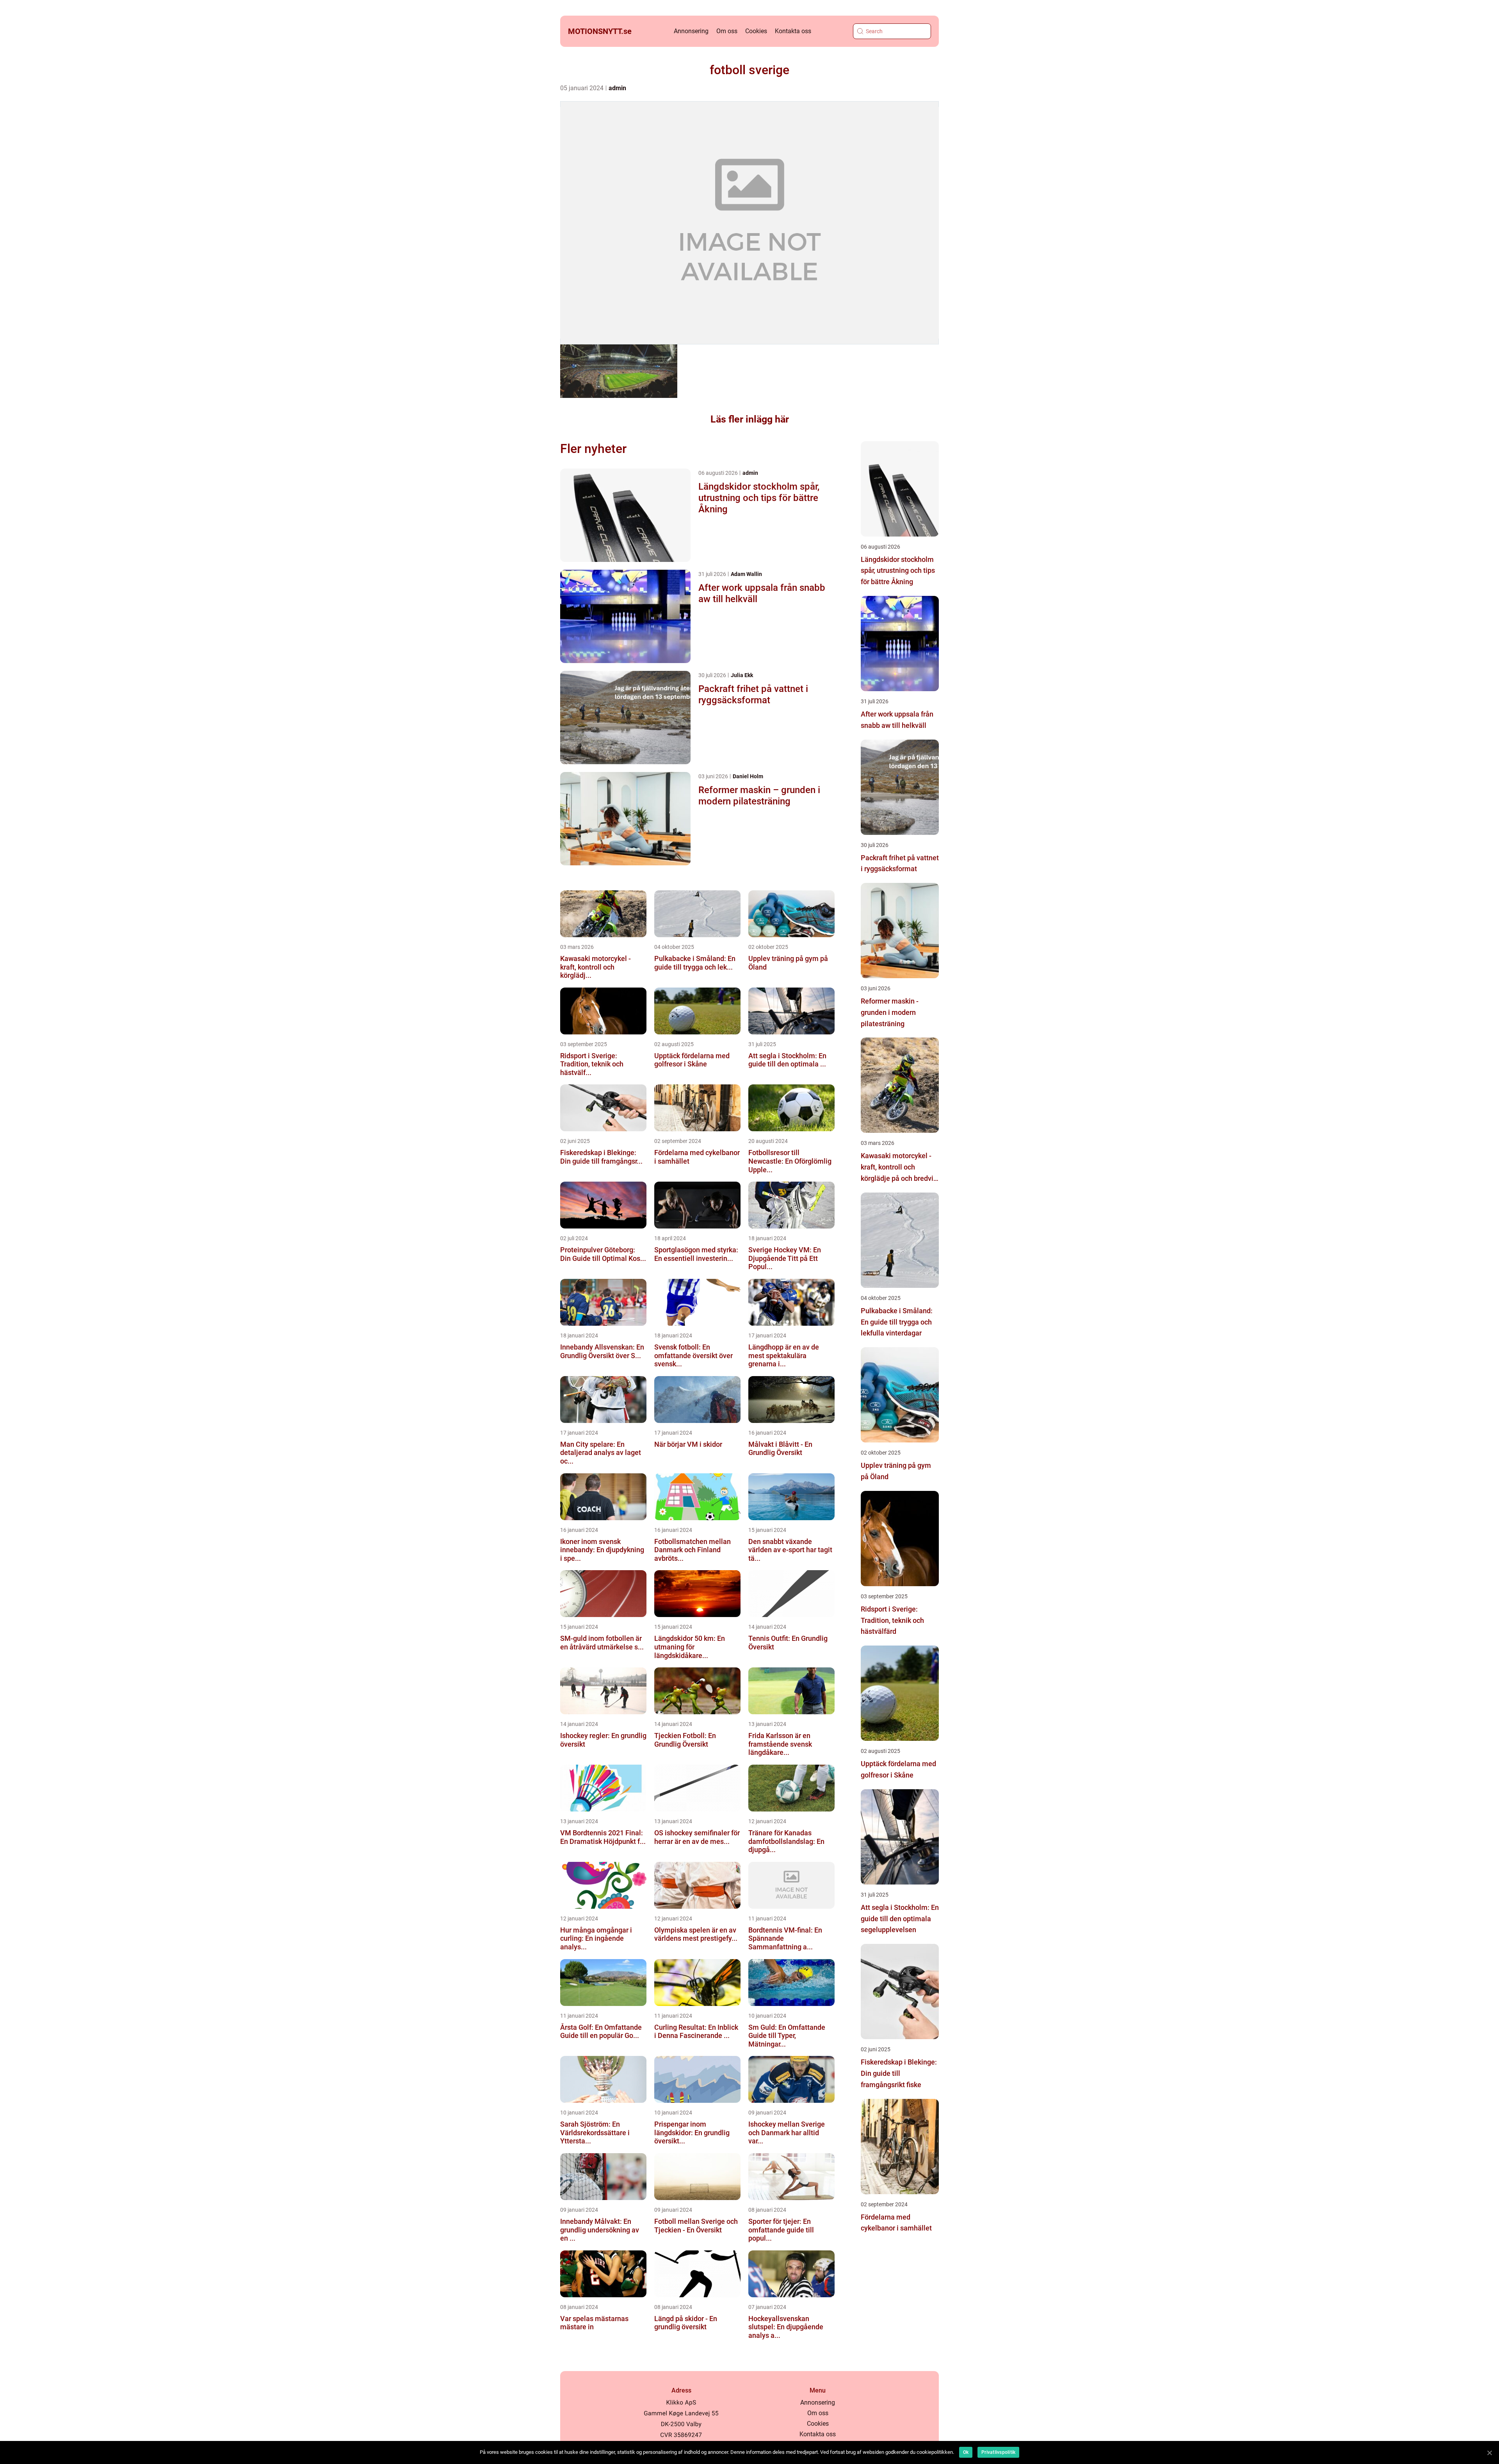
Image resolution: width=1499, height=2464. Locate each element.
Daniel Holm (748, 776)
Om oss (727, 31)
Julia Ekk (742, 675)
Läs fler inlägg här (750, 419)
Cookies (756, 31)
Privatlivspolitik (998, 2452)
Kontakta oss (793, 31)
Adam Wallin (746, 574)
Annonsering (691, 31)
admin (617, 88)
